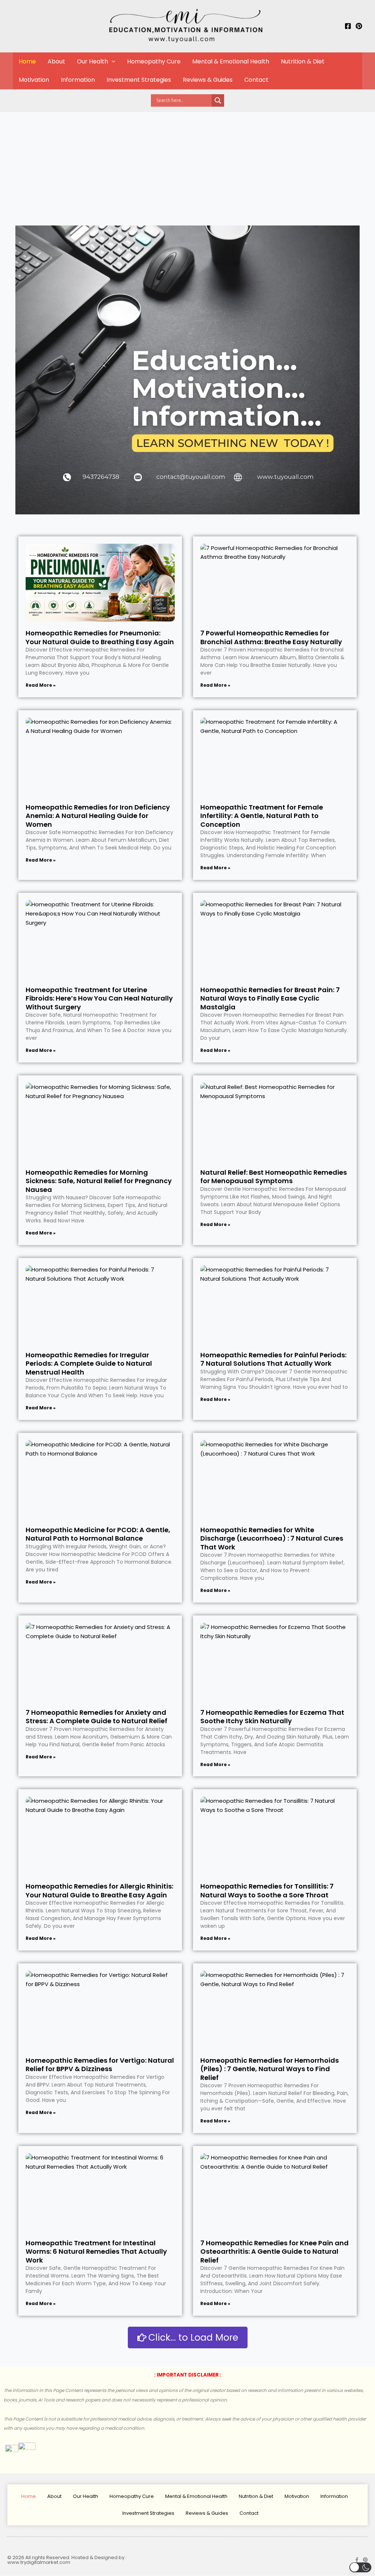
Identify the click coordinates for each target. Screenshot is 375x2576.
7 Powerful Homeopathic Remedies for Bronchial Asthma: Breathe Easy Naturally (271, 637)
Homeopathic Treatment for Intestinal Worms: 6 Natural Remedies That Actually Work (96, 2252)
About (56, 61)
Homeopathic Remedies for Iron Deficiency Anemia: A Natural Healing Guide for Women (98, 816)
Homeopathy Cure (154, 61)
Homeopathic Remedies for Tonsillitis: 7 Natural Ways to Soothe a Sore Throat (267, 1890)
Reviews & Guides (208, 80)
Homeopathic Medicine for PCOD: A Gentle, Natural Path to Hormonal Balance (98, 1534)
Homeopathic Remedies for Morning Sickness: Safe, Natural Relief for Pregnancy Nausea (99, 1181)
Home (27, 61)
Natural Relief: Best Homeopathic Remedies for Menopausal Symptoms (274, 1177)
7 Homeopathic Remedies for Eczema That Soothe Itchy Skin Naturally (272, 1717)
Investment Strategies (139, 80)
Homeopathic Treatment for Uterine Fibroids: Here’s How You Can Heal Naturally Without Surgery (99, 998)
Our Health (92, 61)
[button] (112, 62)
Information (78, 80)
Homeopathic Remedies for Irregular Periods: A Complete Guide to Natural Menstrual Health (89, 1364)
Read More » (41, 685)
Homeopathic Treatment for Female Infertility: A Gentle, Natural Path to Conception (262, 816)
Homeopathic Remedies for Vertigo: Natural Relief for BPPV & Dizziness (100, 2065)
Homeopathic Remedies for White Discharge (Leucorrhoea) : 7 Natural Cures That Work (272, 1538)
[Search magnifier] (218, 100)
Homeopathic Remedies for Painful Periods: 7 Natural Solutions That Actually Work (273, 1359)
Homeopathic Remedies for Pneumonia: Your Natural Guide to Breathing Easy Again (100, 637)
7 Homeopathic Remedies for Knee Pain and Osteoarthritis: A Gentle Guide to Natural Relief (274, 2252)
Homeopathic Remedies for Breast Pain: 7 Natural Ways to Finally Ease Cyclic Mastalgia (270, 998)
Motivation (34, 80)
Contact (256, 80)
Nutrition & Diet (303, 61)
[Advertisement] (187, 167)
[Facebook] (348, 26)
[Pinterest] (359, 26)
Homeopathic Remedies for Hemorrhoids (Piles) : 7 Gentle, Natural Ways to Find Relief (270, 2069)
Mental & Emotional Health (231, 61)
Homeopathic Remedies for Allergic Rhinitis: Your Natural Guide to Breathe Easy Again (99, 1890)
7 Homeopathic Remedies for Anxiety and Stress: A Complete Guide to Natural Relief (96, 1717)
